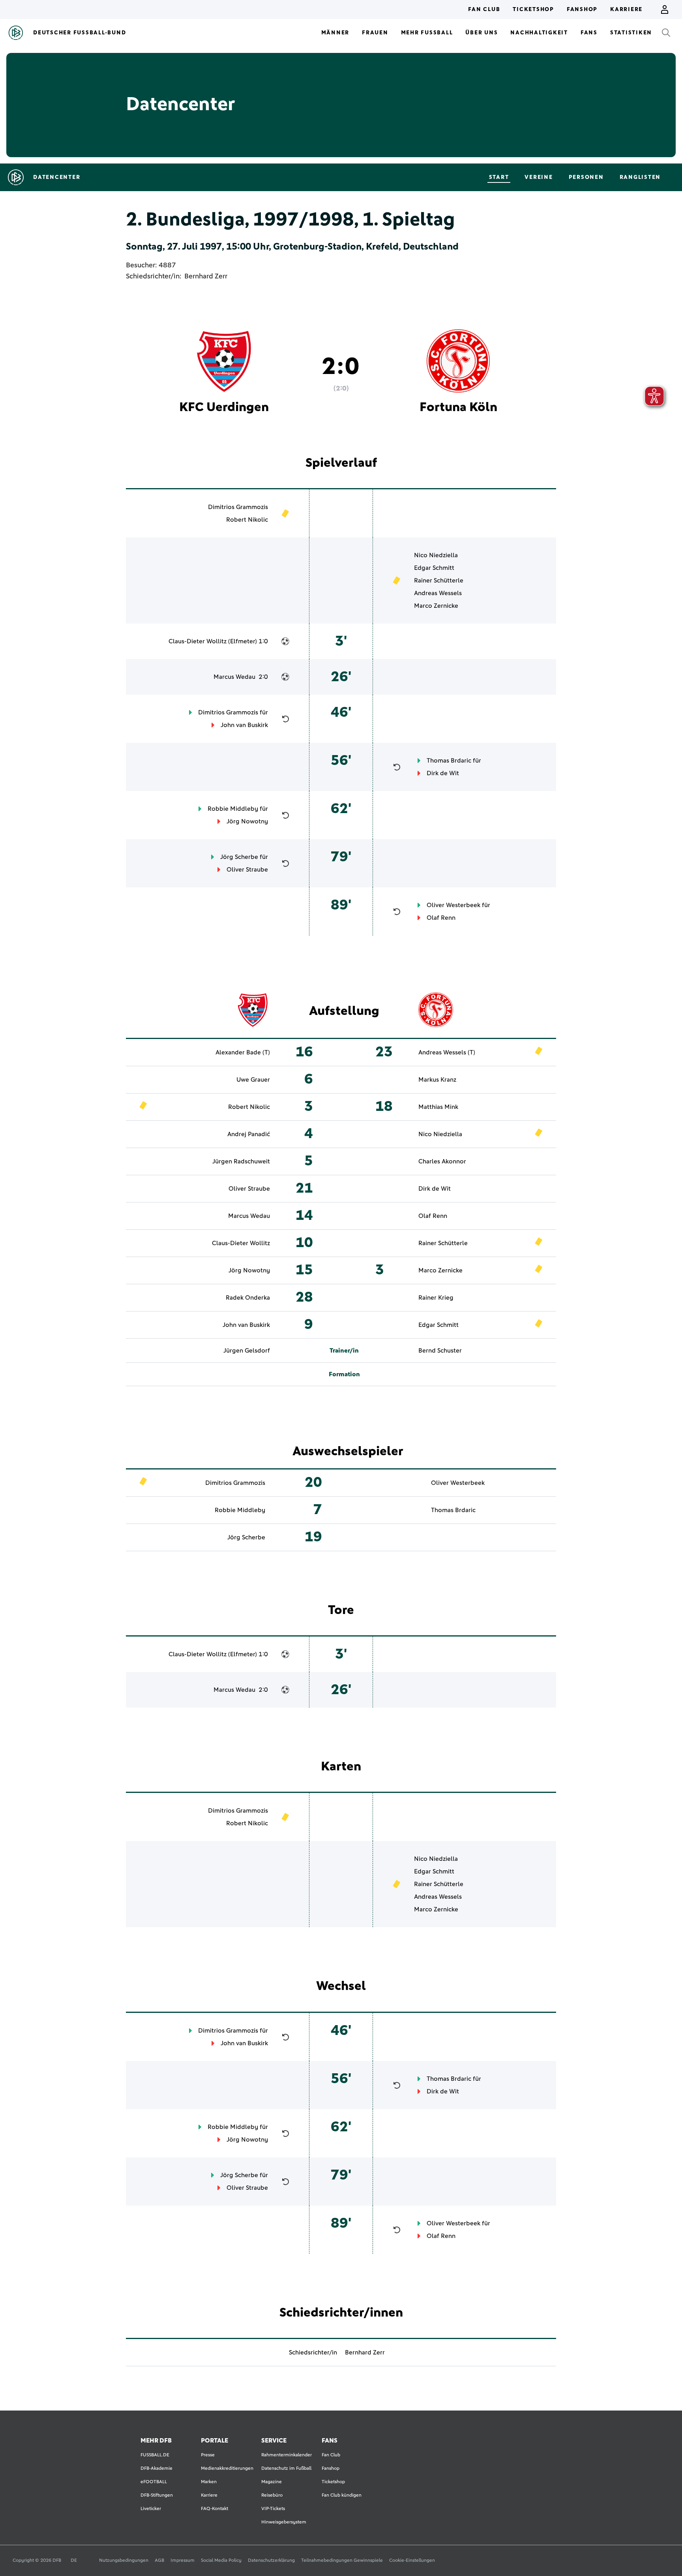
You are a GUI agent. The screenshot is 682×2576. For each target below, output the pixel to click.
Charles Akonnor (442, 1161)
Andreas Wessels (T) (447, 1052)
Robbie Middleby (233, 809)
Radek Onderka (248, 1298)
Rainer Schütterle (439, 581)
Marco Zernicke (436, 606)
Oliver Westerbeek (453, 905)
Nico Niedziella (436, 555)
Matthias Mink (438, 1107)
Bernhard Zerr (206, 276)
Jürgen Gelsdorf (247, 1351)
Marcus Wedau (234, 677)
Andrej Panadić (249, 1134)
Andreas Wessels (438, 593)
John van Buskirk (244, 725)
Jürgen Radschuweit (241, 1161)
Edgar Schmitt (434, 568)
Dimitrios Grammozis (238, 507)
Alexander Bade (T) (243, 1052)
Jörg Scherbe (239, 857)
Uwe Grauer (253, 1080)
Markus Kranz (437, 1080)
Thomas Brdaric (449, 761)
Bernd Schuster (440, 1351)
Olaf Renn (441, 918)
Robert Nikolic (247, 520)
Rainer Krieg (436, 1298)
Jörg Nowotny (247, 821)
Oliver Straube (247, 870)
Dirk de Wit (443, 773)
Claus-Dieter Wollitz (198, 641)
